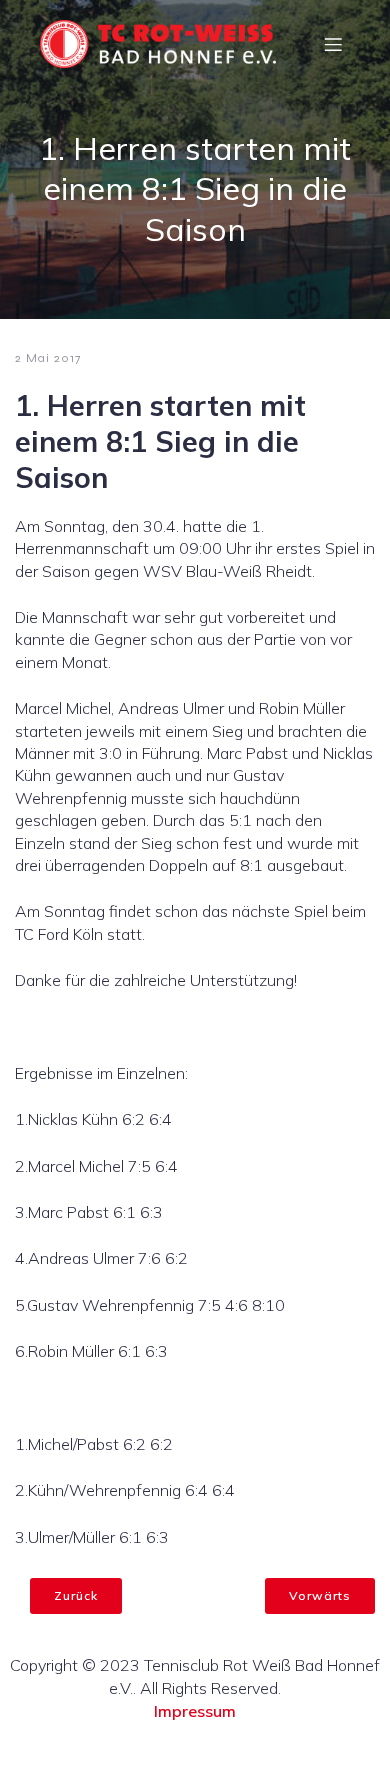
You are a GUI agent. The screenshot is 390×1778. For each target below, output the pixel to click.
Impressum (195, 1711)
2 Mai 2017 (48, 358)
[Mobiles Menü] (333, 44)
